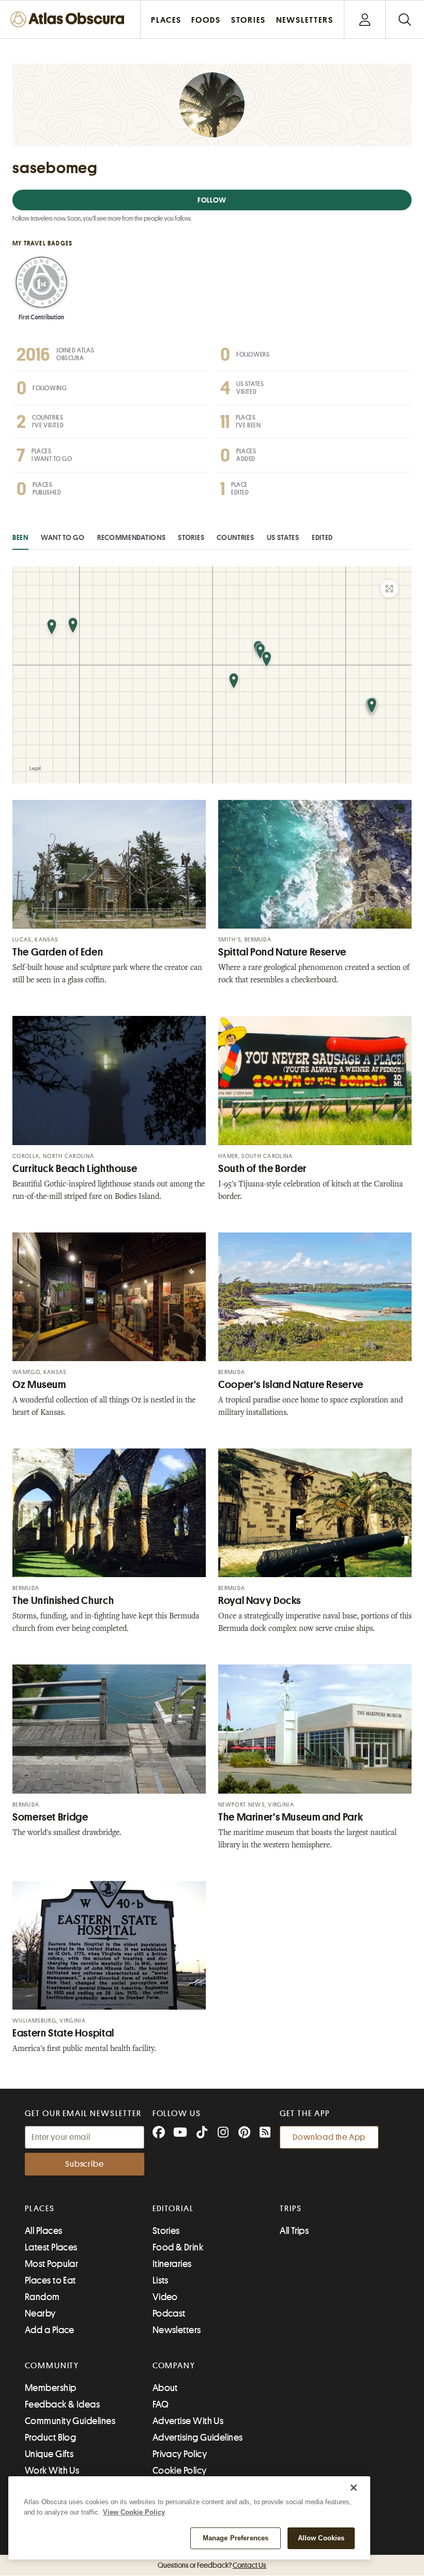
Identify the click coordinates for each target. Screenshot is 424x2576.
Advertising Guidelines (198, 2438)
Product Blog (50, 2438)
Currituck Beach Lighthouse (75, 1169)
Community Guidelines (70, 2421)
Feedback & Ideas (62, 2404)
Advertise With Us (188, 2421)
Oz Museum (39, 1385)
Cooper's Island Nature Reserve (291, 1385)
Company (174, 2366)
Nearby (40, 2313)
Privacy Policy (180, 2454)
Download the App (329, 2137)
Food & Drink (178, 2247)
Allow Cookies (321, 2538)
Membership (51, 2388)
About (165, 2388)
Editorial (173, 2209)
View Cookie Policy (134, 2512)
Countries (235, 537)
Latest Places (51, 2247)
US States (283, 537)
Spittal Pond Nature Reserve (282, 952)
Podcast (169, 2313)
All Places (44, 2231)
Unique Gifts (49, 2454)
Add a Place (50, 2330)
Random (42, 2297)
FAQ (161, 2404)
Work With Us (52, 2471)
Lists (161, 2280)
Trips (291, 2209)
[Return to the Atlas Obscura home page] (70, 19)
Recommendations (132, 537)
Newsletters (177, 2330)
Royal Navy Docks (260, 1601)
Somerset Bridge (50, 1817)
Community (52, 2366)
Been (20, 537)
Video (165, 2297)
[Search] (405, 19)
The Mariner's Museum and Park (291, 1817)
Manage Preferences (236, 2538)
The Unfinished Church (63, 1601)
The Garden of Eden (58, 952)
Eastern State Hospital (63, 2033)
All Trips (294, 2231)
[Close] (354, 2488)
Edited (322, 537)
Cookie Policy (180, 2471)
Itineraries (172, 2264)
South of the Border (262, 1169)
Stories (191, 537)
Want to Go (63, 537)
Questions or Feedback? (212, 2565)
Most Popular (51, 2264)
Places (40, 2209)
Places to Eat (50, 2280)
